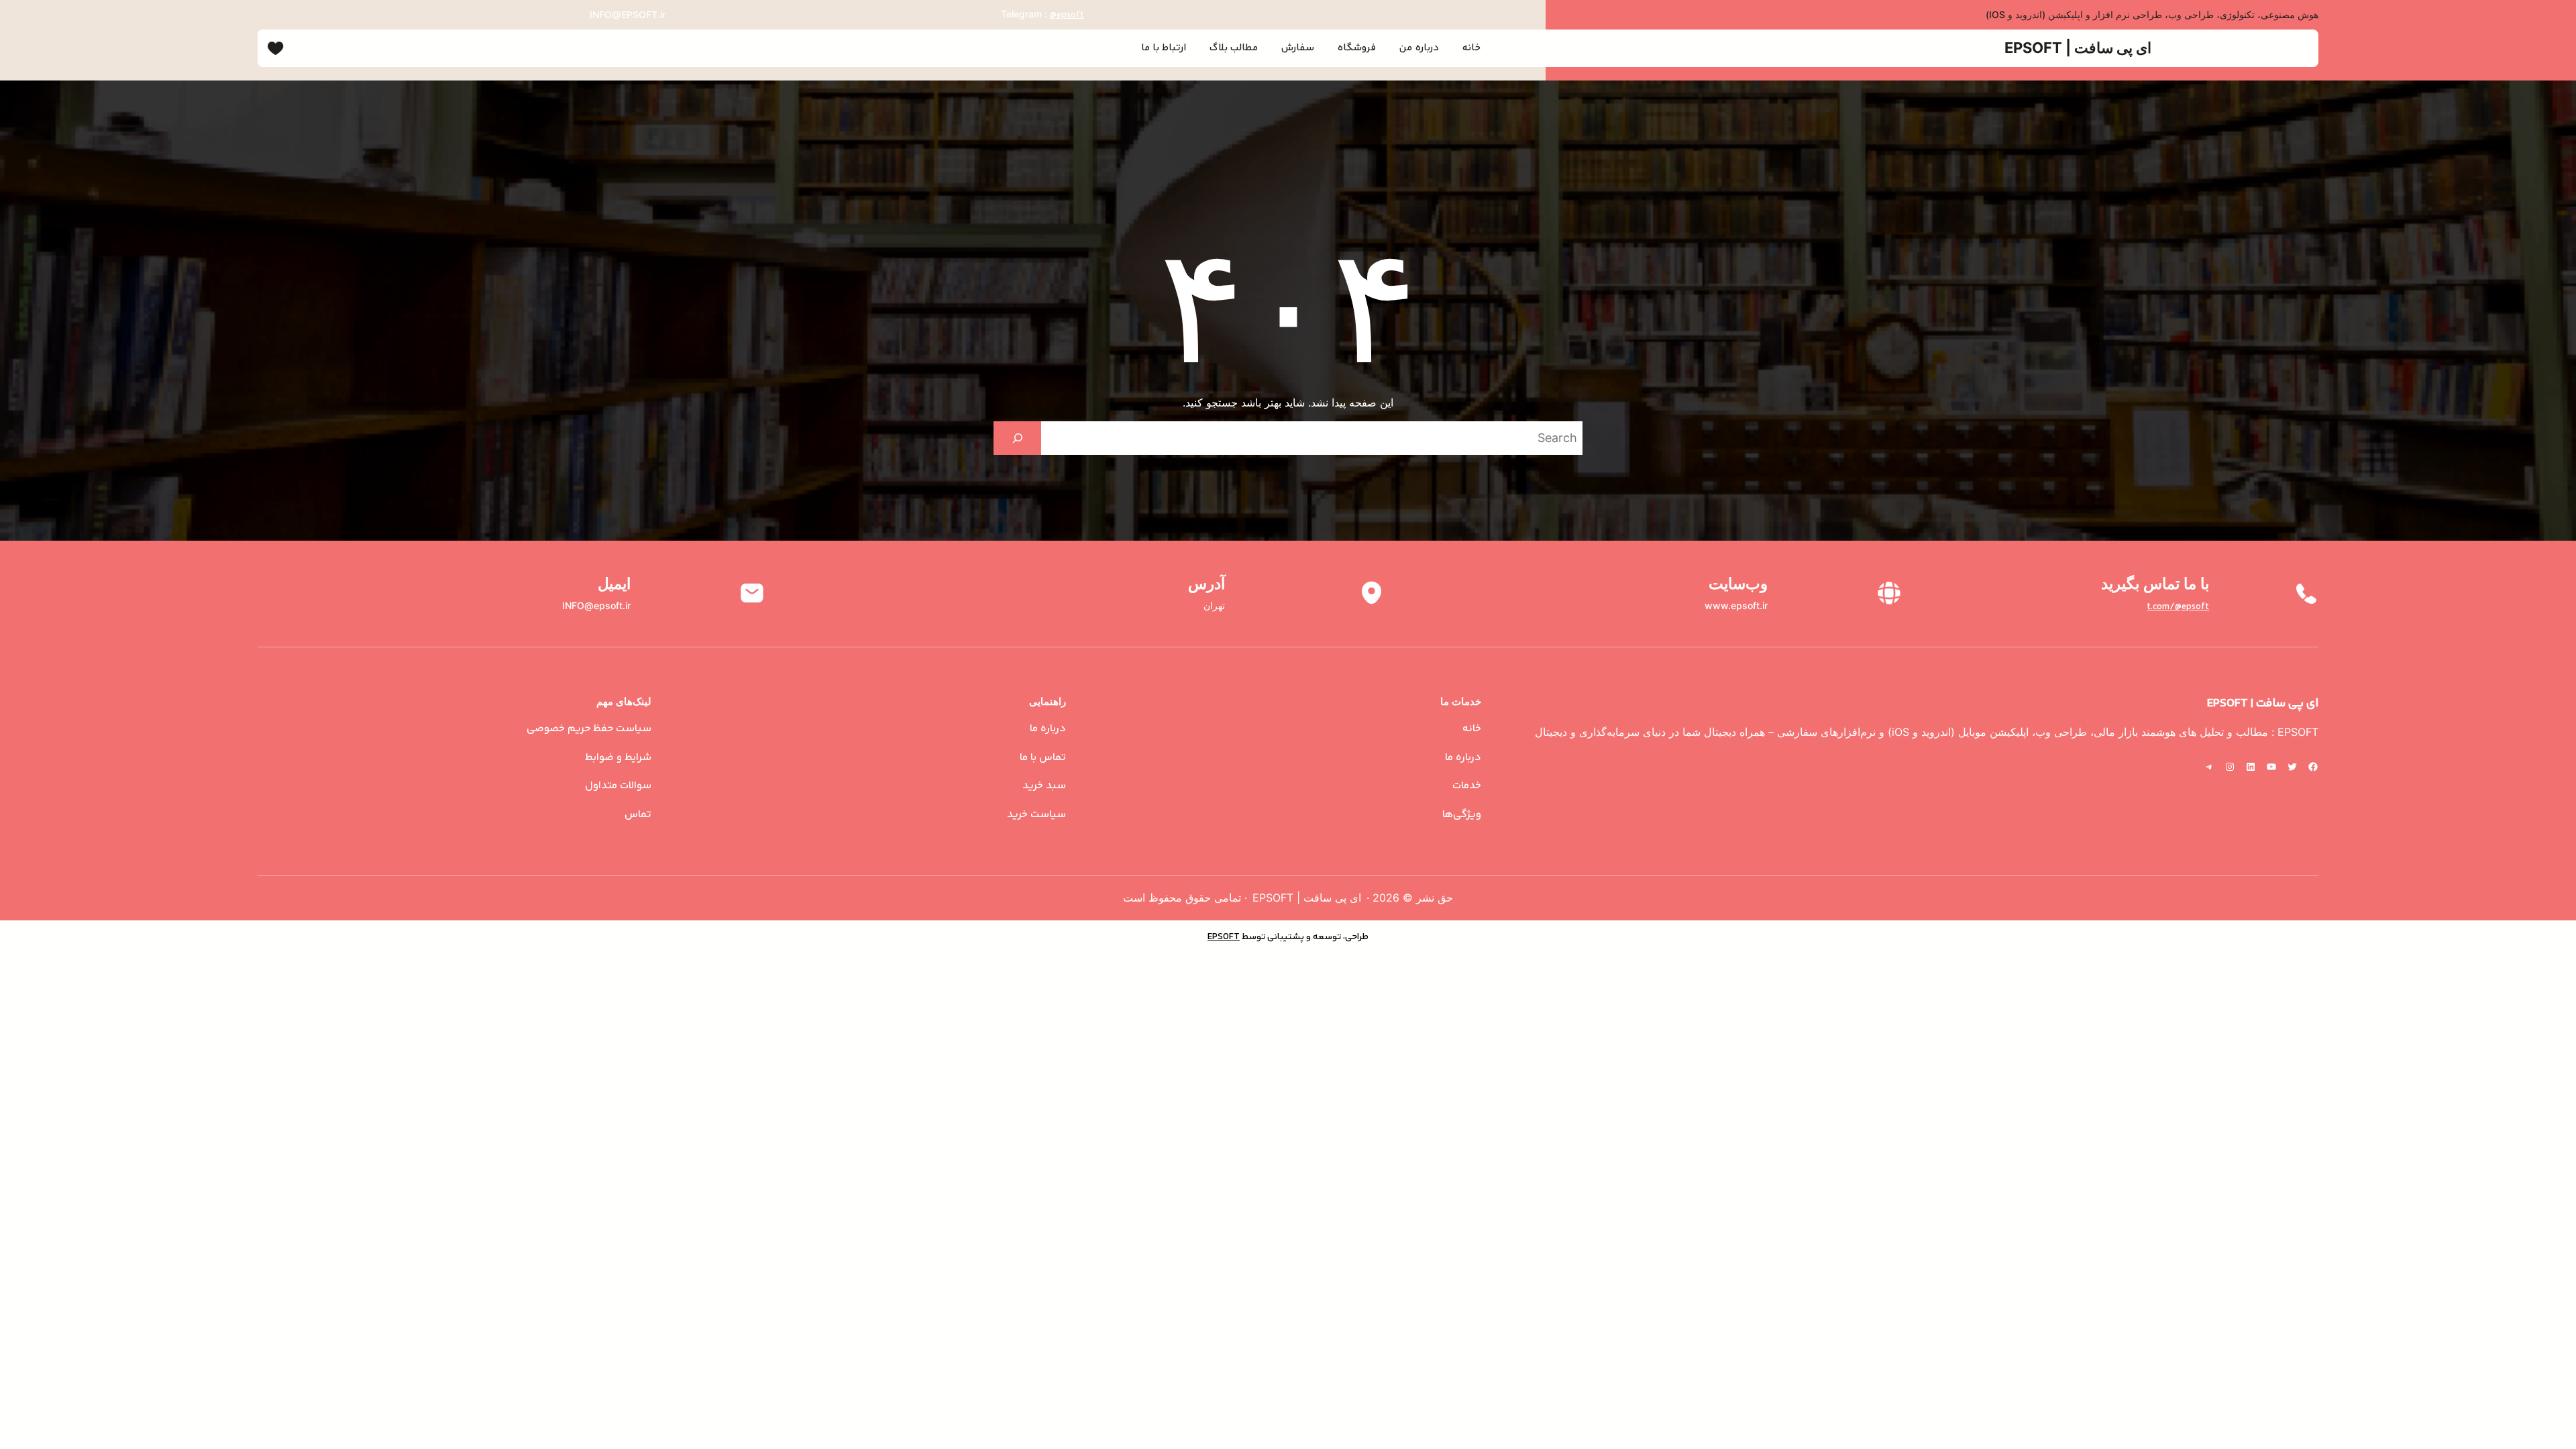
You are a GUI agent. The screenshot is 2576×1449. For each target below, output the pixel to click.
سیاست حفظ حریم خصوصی (589, 729)
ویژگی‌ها (1462, 815)
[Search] (1017, 438)
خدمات (1467, 786)
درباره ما (1463, 758)
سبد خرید (1044, 786)
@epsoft (1067, 15)
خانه (1472, 729)
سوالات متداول (618, 786)
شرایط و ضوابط (618, 758)
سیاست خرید (1036, 815)
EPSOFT (1224, 937)
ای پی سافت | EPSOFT (2078, 48)
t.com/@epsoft (2178, 607)
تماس (638, 815)
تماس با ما (1043, 758)
